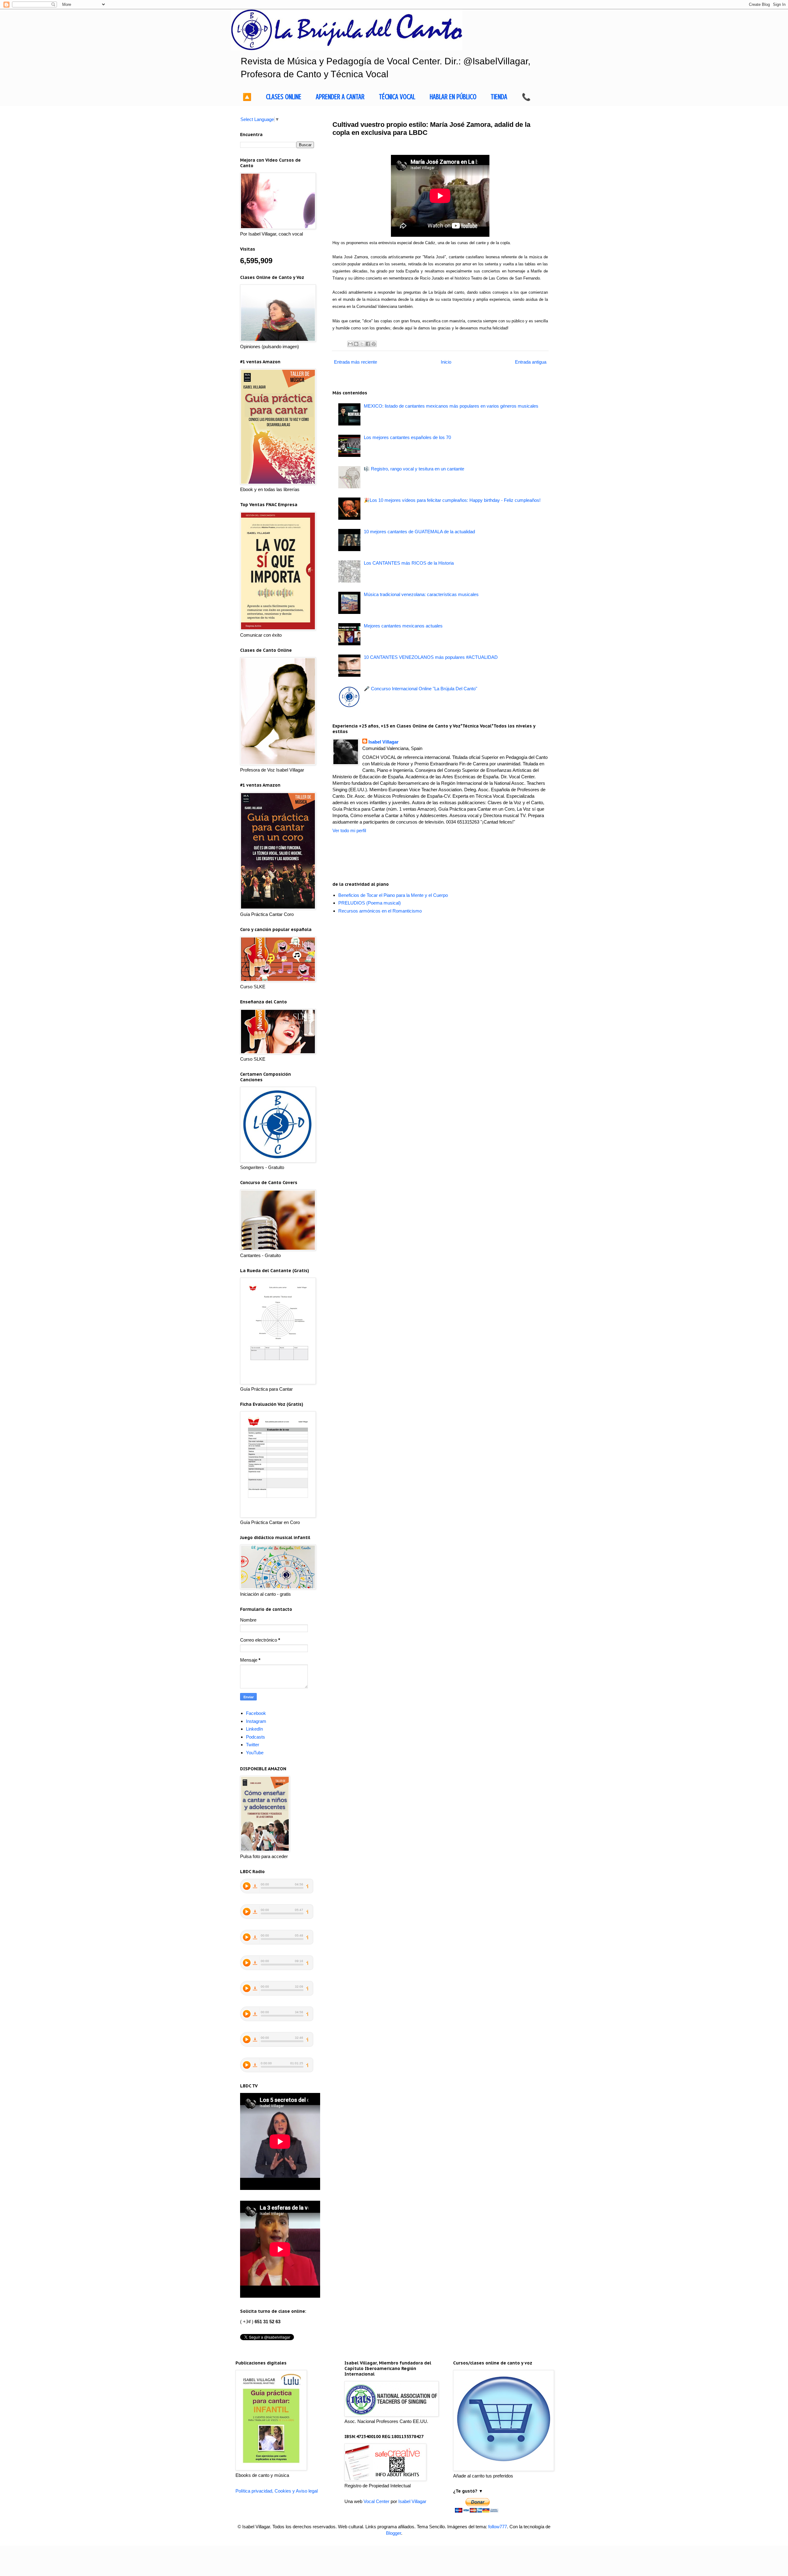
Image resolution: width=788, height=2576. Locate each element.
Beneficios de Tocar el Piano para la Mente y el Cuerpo (393, 895)
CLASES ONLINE (284, 97)
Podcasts (255, 1737)
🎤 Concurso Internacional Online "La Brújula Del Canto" (420, 689)
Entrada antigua (531, 362)
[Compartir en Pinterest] (374, 344)
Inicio (446, 362)
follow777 (498, 2527)
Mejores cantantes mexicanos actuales (403, 626)
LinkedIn (254, 1729)
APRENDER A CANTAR (340, 97)
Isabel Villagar (384, 742)
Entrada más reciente (356, 362)
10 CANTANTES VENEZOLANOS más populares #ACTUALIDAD (431, 657)
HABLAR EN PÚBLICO (453, 97)
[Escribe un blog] (356, 344)
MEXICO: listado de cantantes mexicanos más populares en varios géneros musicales (451, 406)
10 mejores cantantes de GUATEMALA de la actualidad (419, 532)
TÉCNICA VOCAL (397, 97)
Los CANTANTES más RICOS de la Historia (409, 563)
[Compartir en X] (362, 344)
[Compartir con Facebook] (368, 344)
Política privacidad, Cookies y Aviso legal (277, 2491)
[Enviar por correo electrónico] (350, 344)
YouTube (255, 1753)
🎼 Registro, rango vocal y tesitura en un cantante (414, 469)
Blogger (394, 2533)
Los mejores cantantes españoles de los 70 (407, 437)
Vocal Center (376, 2501)
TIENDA (499, 97)
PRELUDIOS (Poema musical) (370, 903)
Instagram (256, 1721)
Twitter (253, 1745)
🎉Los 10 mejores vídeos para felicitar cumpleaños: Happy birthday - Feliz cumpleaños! (452, 500)
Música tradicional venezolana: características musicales (421, 594)
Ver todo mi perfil (349, 830)
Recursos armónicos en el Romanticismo (380, 911)
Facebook (256, 1713)
